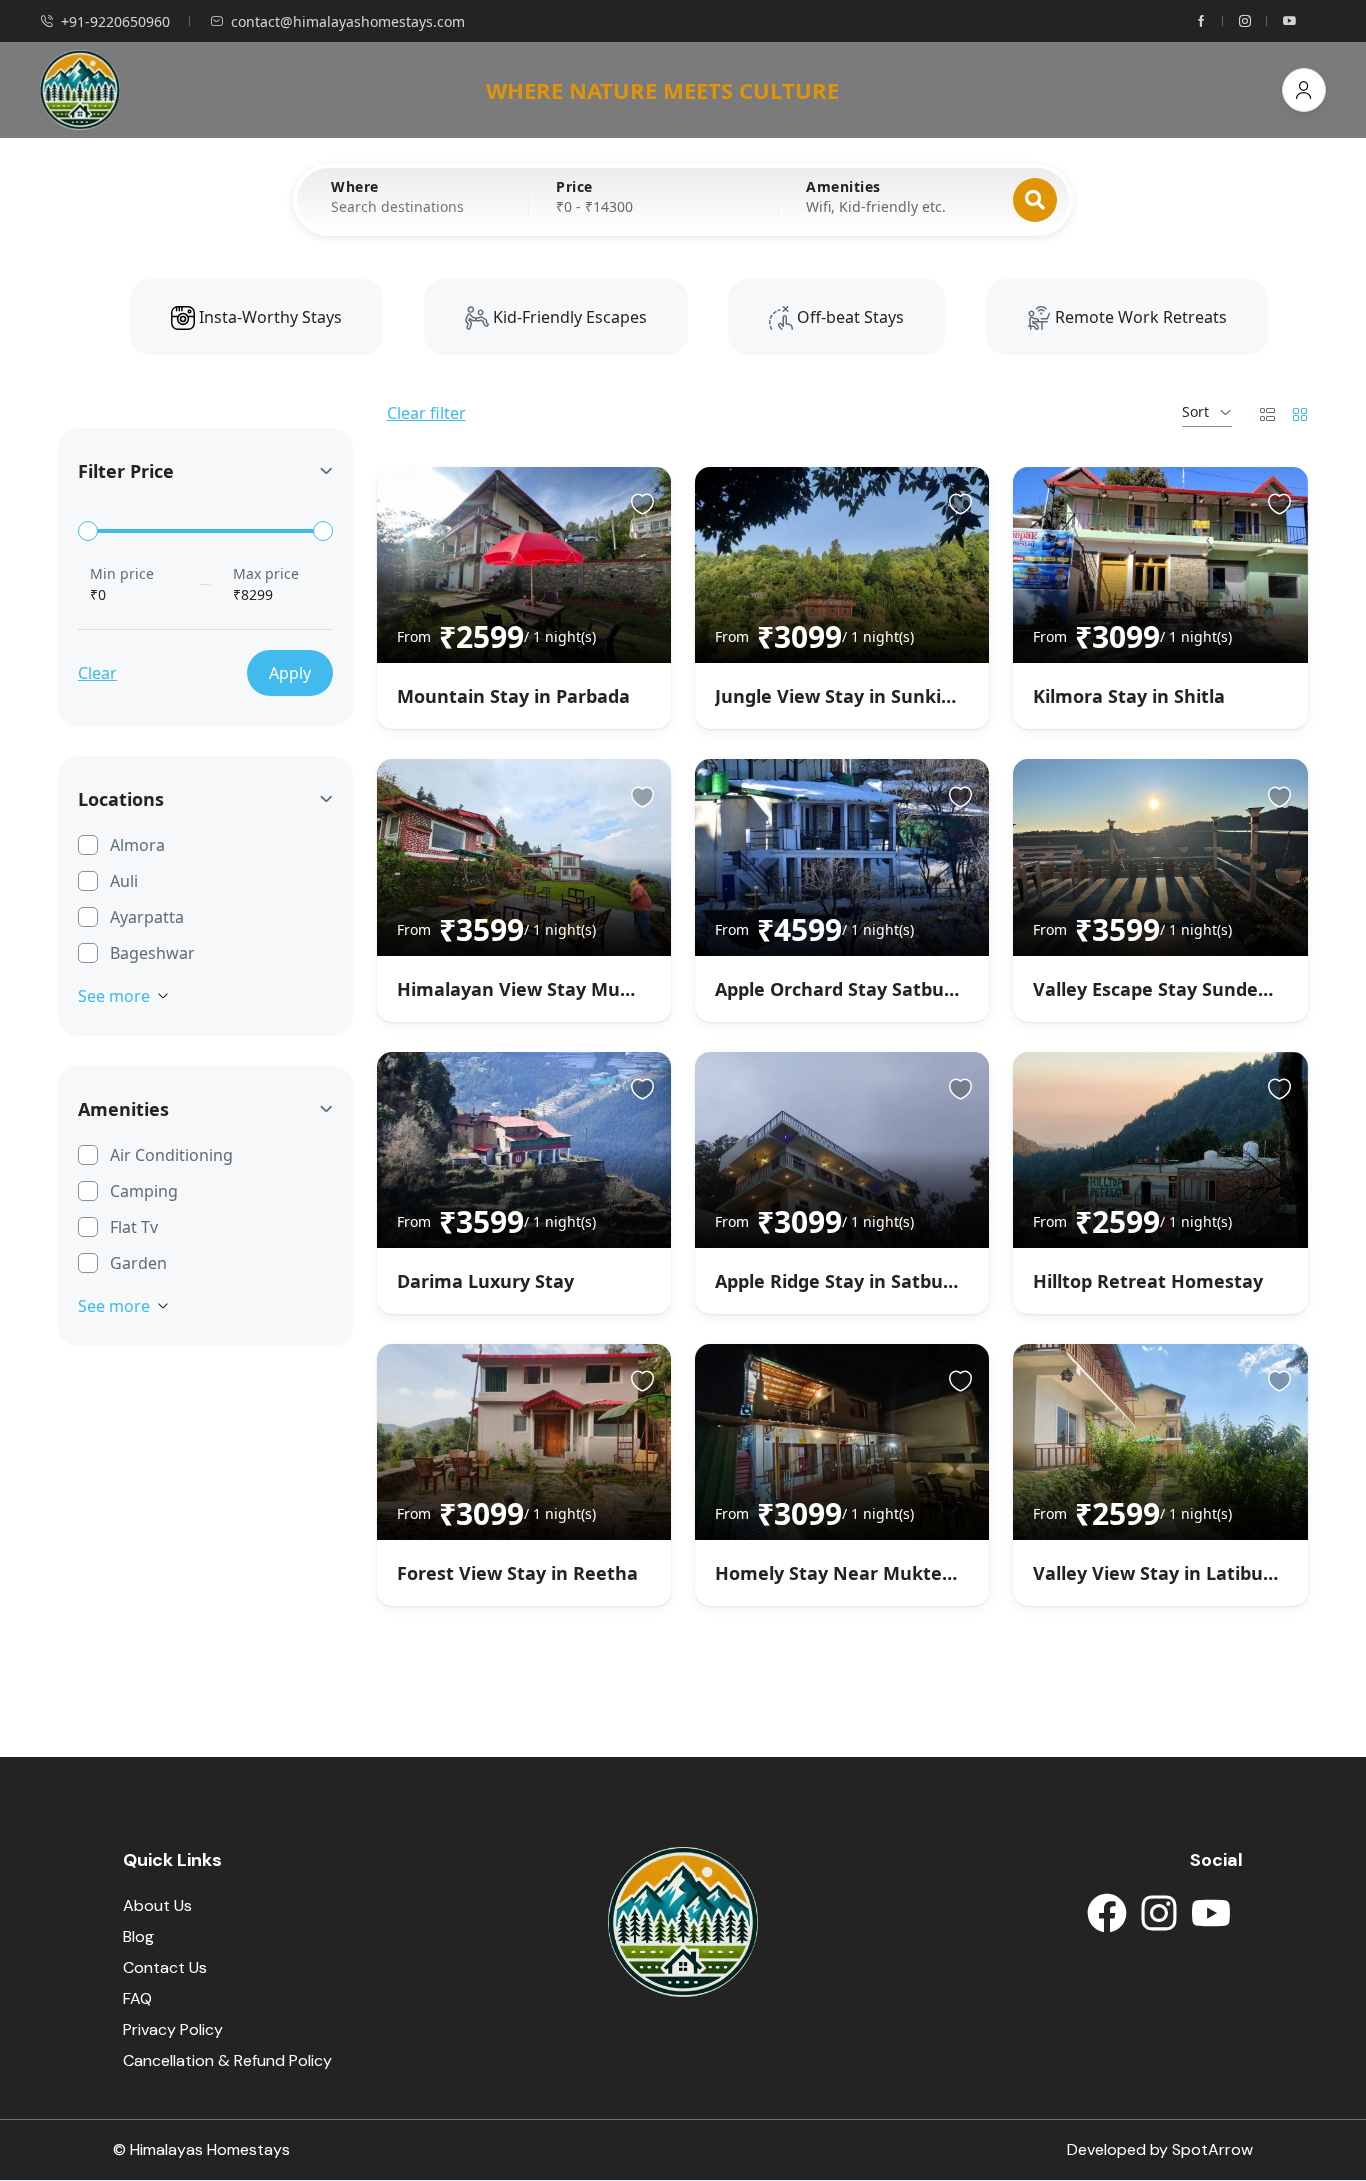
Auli (124, 881)
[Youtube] (1211, 1913)
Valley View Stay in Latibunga (1165, 1573)
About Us (157, 1905)
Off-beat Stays (848, 317)
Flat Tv (134, 1227)
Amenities (843, 187)
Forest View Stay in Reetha (517, 1573)
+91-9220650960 (115, 21)
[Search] (1035, 200)
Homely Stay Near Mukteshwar (856, 1573)
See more (114, 996)
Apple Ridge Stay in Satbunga (846, 1281)
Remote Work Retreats (1139, 317)
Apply (290, 673)
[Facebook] (1107, 1913)
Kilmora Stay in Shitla (1129, 696)
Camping (144, 1191)
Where (355, 187)
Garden (138, 1263)
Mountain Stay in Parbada (513, 696)
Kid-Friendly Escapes (568, 317)
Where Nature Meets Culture (662, 90)
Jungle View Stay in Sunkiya (838, 696)
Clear (97, 673)
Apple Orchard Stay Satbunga (846, 989)
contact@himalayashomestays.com (348, 21)
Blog (138, 1936)
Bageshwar (152, 953)
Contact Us (165, 1967)
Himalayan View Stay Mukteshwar (551, 989)
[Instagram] (1159, 1913)
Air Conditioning (171, 1155)
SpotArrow (1212, 2149)
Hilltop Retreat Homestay (1148, 1281)
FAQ (137, 1998)
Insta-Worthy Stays (268, 317)
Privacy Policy (173, 2029)
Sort (1195, 411)
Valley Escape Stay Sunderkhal (1169, 989)
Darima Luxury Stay (485, 1281)
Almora (137, 845)
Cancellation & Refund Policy (227, 2060)
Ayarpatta (147, 917)
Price (574, 187)
